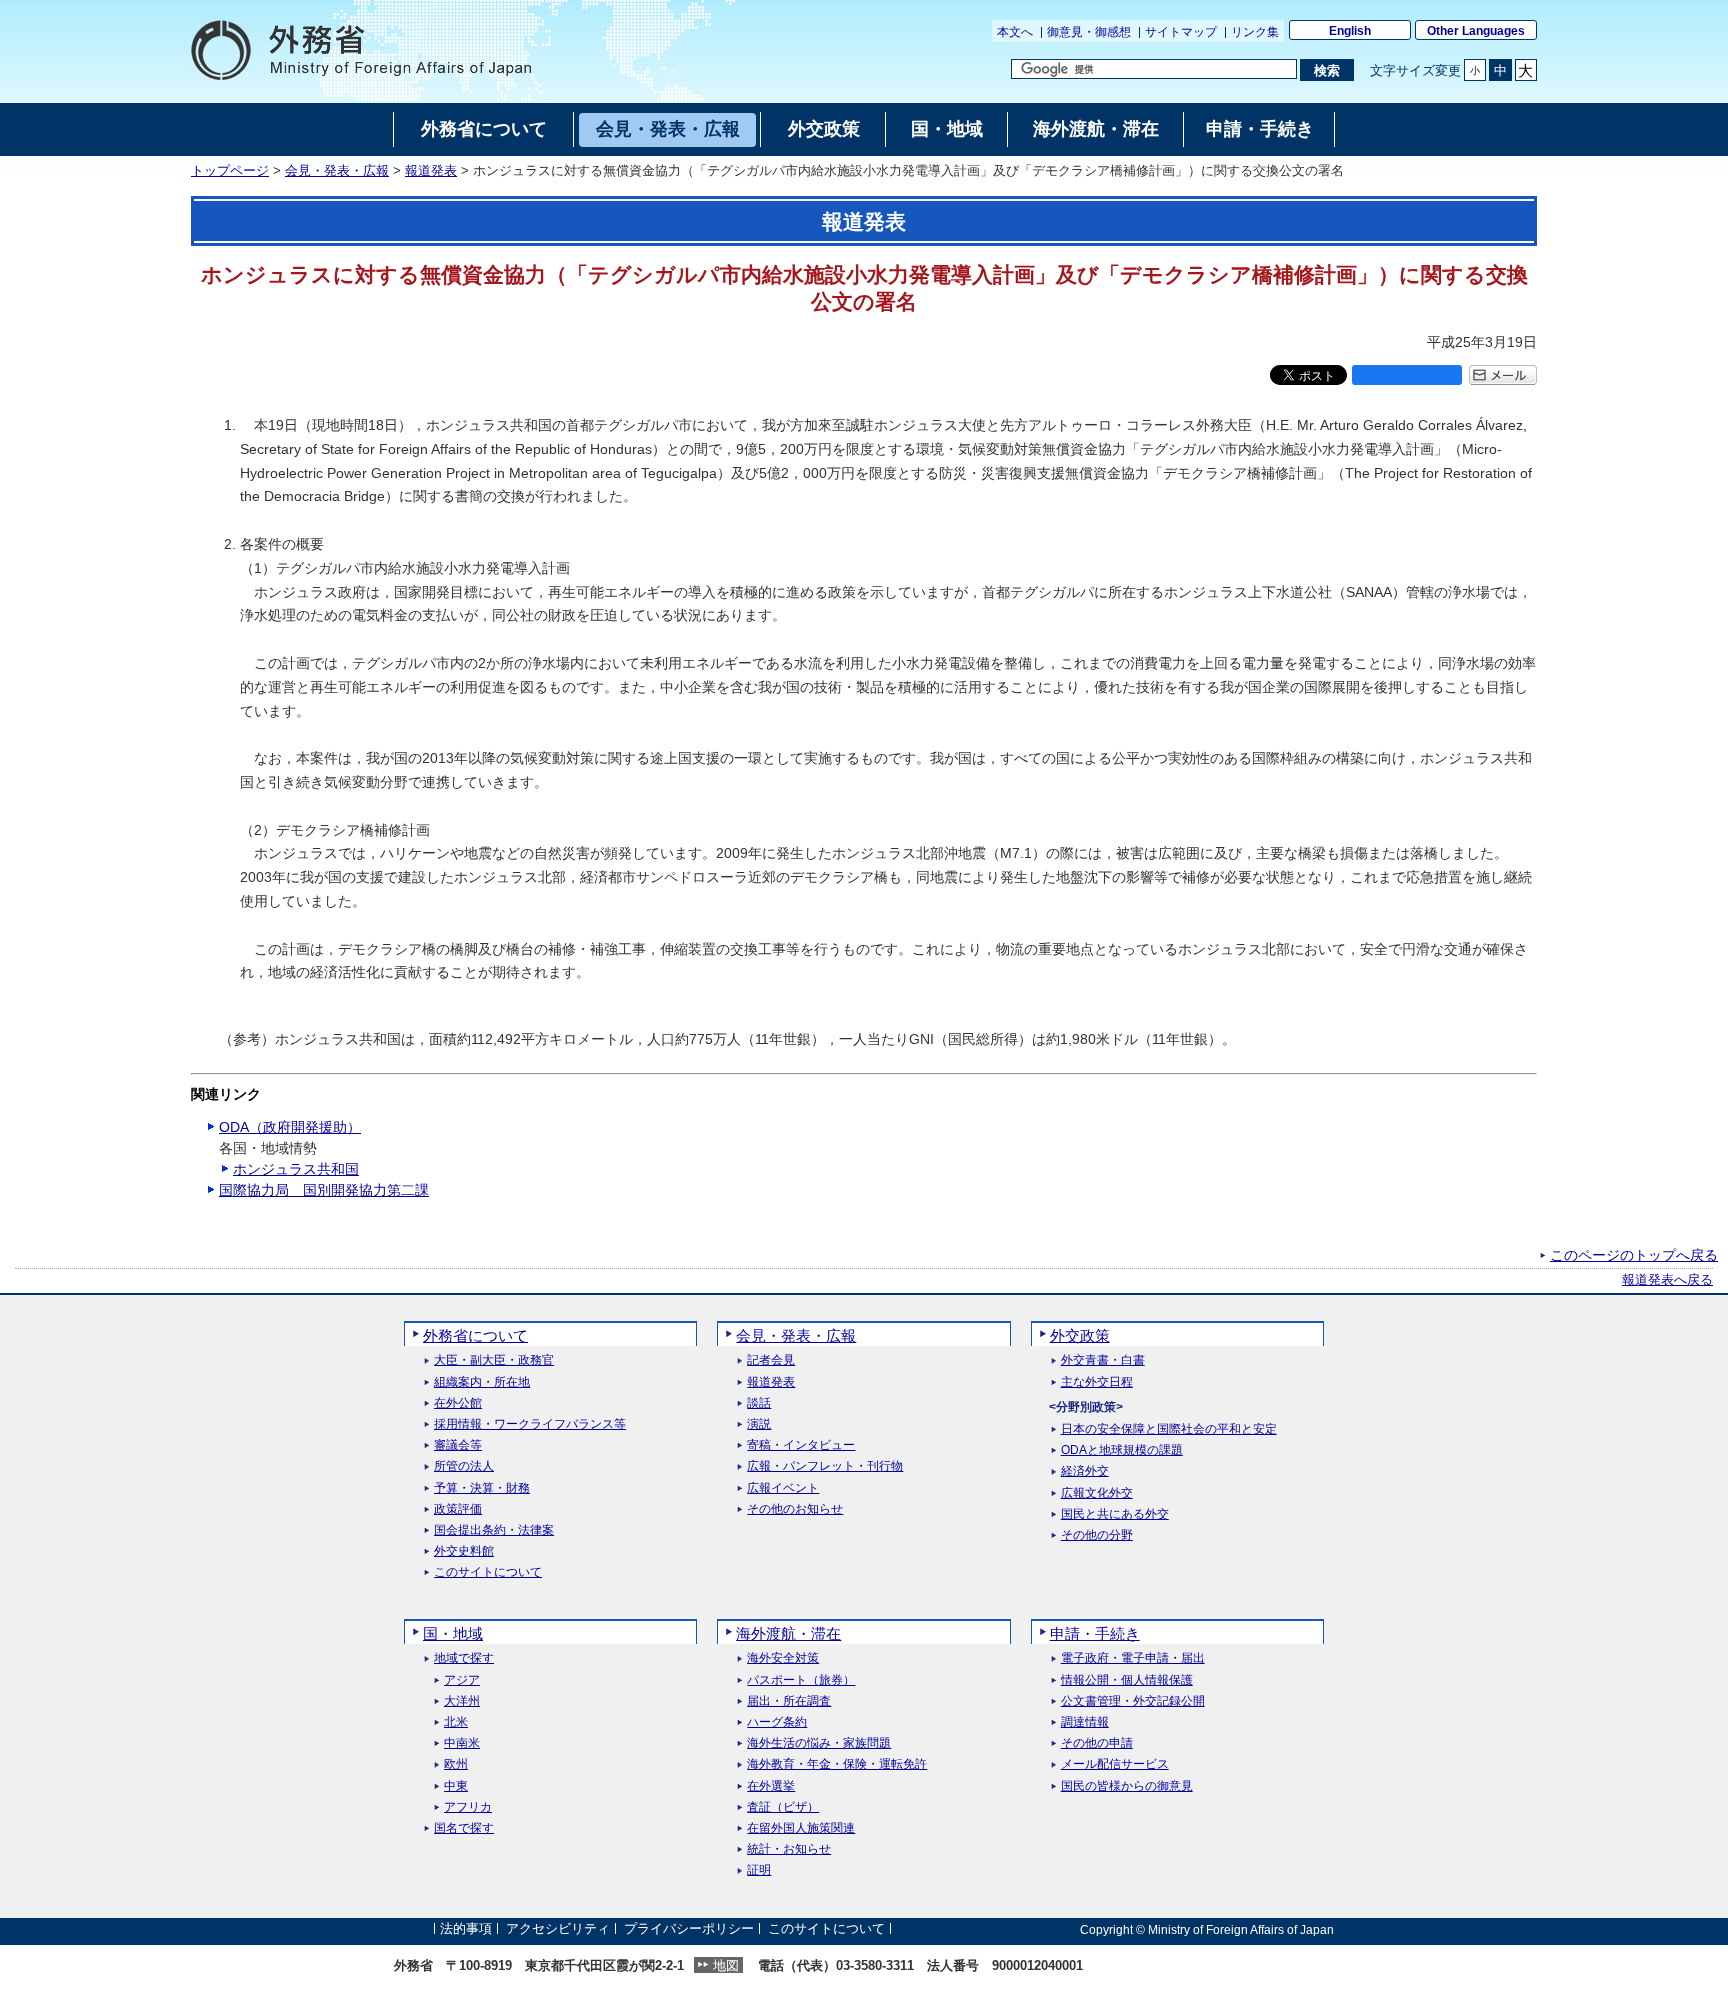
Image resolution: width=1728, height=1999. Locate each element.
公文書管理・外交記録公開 (1133, 1701)
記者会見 (771, 1360)
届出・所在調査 (789, 1701)
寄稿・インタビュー (801, 1445)
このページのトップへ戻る (1634, 1255)
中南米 (462, 1743)
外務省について (475, 1335)
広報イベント (783, 1488)
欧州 (456, 1764)
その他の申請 (1097, 1743)
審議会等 (458, 1445)
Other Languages (1476, 31)
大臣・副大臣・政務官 (494, 1360)
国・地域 (453, 1633)
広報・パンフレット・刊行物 (825, 1466)
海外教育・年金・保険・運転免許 (837, 1764)
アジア (462, 1680)
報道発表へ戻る (1667, 1280)
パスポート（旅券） (801, 1680)
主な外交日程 (1097, 1382)
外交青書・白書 (1103, 1360)
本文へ (1015, 32)
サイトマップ (1181, 32)
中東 (456, 1786)
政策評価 (458, 1509)
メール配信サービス (1115, 1764)
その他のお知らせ (795, 1509)
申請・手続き (1095, 1633)
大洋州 (462, 1701)
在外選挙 (771, 1786)
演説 (759, 1424)
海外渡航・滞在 (788, 1633)
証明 (759, 1870)
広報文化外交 (1097, 1493)
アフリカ (468, 1807)
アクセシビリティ (558, 1929)
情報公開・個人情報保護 (1127, 1680)
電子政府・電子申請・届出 (1133, 1658)
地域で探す (464, 1658)
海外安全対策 (783, 1658)
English (1350, 31)
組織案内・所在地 (482, 1382)
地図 (726, 1965)
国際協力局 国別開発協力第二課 (324, 1190)
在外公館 (458, 1403)
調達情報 (1085, 1722)
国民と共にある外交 (1115, 1514)
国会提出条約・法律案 (494, 1530)
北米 (456, 1722)
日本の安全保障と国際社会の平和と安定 (1169, 1429)
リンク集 (1255, 32)
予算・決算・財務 (482, 1488)
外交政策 (1080, 1335)
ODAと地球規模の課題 (1122, 1450)
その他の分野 (1097, 1535)
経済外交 (1085, 1471)
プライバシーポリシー (689, 1929)
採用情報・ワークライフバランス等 (530, 1424)
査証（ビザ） (783, 1807)
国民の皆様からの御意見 (1127, 1786)
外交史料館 (464, 1551)
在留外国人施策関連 (801, 1828)
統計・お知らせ (789, 1849)
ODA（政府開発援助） (290, 1127)
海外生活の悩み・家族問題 (819, 1743)
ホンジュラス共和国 (296, 1169)
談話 (759, 1403)
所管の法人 (464, 1466)
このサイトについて (488, 1572)
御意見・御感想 (1089, 32)
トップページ (230, 171)
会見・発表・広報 (337, 171)
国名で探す (464, 1828)
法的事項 (466, 1929)
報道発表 (431, 171)
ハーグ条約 (777, 1722)
